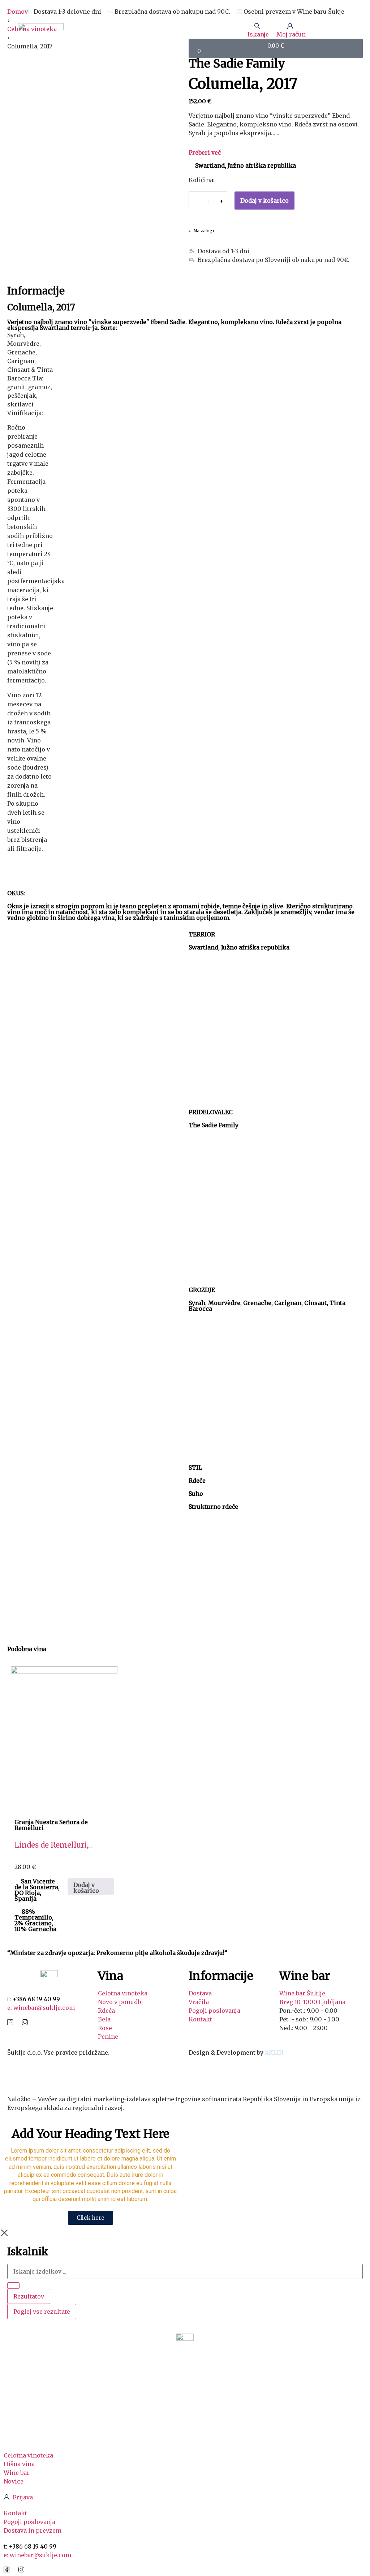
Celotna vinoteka (32, 29)
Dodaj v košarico (264, 201)
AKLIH (274, 2052)
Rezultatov (29, 2296)
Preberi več (205, 152)
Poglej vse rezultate (42, 2312)
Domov (18, 12)
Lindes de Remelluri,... (53, 1845)
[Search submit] (13, 2286)
